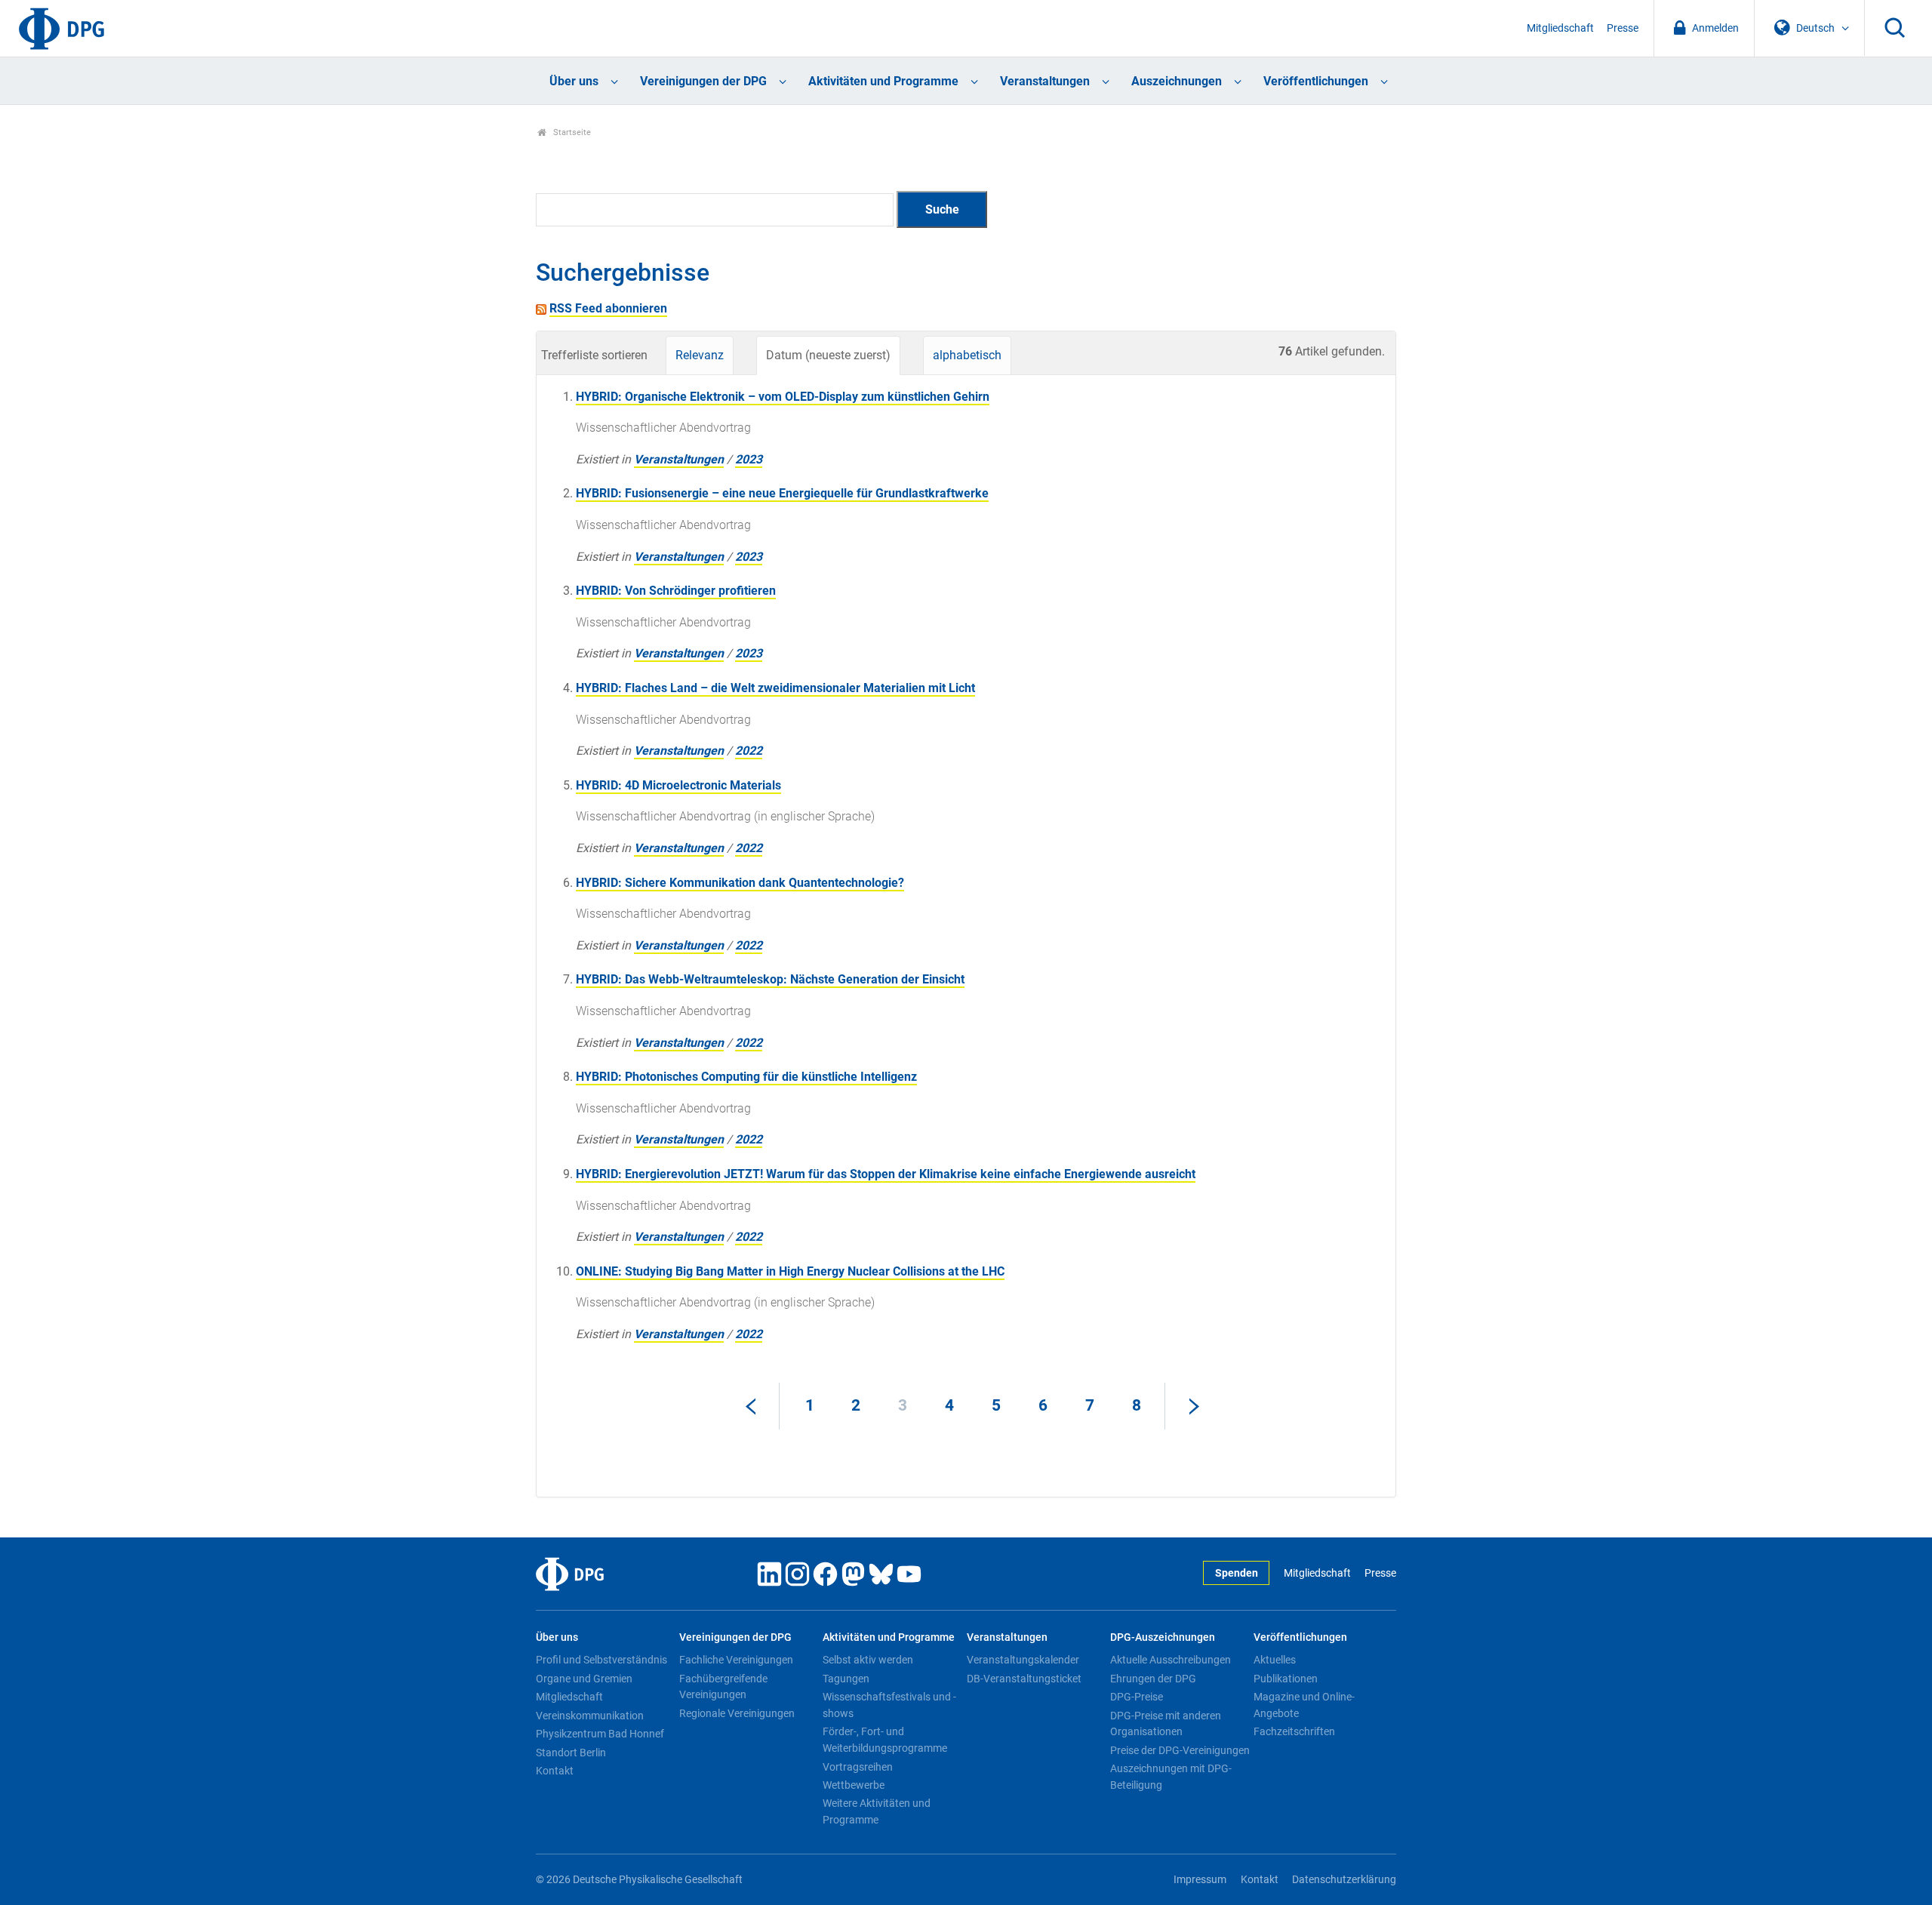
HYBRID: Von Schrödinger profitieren (676, 591)
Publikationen (1286, 1679)
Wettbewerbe (854, 1785)
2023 (749, 459)
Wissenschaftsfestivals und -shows (889, 1705)
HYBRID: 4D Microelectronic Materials (678, 785)
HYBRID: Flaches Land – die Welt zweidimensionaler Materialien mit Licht (775, 688)
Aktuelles (1275, 1660)
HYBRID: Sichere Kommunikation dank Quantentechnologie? (740, 883)
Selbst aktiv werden (868, 1660)
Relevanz (700, 355)
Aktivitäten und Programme (883, 81)
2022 (749, 751)
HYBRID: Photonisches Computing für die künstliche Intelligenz (746, 1077)
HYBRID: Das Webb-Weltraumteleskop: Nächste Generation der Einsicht (770, 979)
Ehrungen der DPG (1153, 1679)
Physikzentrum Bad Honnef (600, 1734)
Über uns (574, 81)
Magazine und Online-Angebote (1304, 1705)
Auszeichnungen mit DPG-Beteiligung (1171, 1777)
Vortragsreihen (858, 1767)
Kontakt (555, 1771)
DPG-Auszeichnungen (1163, 1637)
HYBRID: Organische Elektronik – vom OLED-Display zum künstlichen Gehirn (783, 397)
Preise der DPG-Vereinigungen (1180, 1750)
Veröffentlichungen (1316, 81)
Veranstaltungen (1045, 81)
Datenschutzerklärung (1344, 1880)
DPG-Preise (1137, 1697)
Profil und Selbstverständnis (601, 1660)
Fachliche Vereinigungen (736, 1660)
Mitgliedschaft (1560, 28)
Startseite (571, 132)
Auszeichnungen (1177, 81)
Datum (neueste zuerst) (828, 355)
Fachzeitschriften (1294, 1731)
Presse (1623, 28)
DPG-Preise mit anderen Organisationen (1166, 1724)
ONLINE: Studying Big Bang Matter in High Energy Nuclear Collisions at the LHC (790, 1271)
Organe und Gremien (584, 1679)
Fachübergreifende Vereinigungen (723, 1687)
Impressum (1200, 1880)
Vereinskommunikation (590, 1716)
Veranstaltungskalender (1023, 1660)
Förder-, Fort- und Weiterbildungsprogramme (885, 1740)
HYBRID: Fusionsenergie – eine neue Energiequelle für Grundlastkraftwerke (782, 493)
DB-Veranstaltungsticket (1024, 1679)
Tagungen (846, 1679)
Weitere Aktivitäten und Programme (877, 1811)
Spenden (1237, 1573)
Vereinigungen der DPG (703, 81)
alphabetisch (967, 355)
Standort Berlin (571, 1753)
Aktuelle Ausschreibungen (1171, 1660)
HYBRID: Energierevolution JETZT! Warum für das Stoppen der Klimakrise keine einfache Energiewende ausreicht (886, 1174)
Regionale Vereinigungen (737, 1713)
